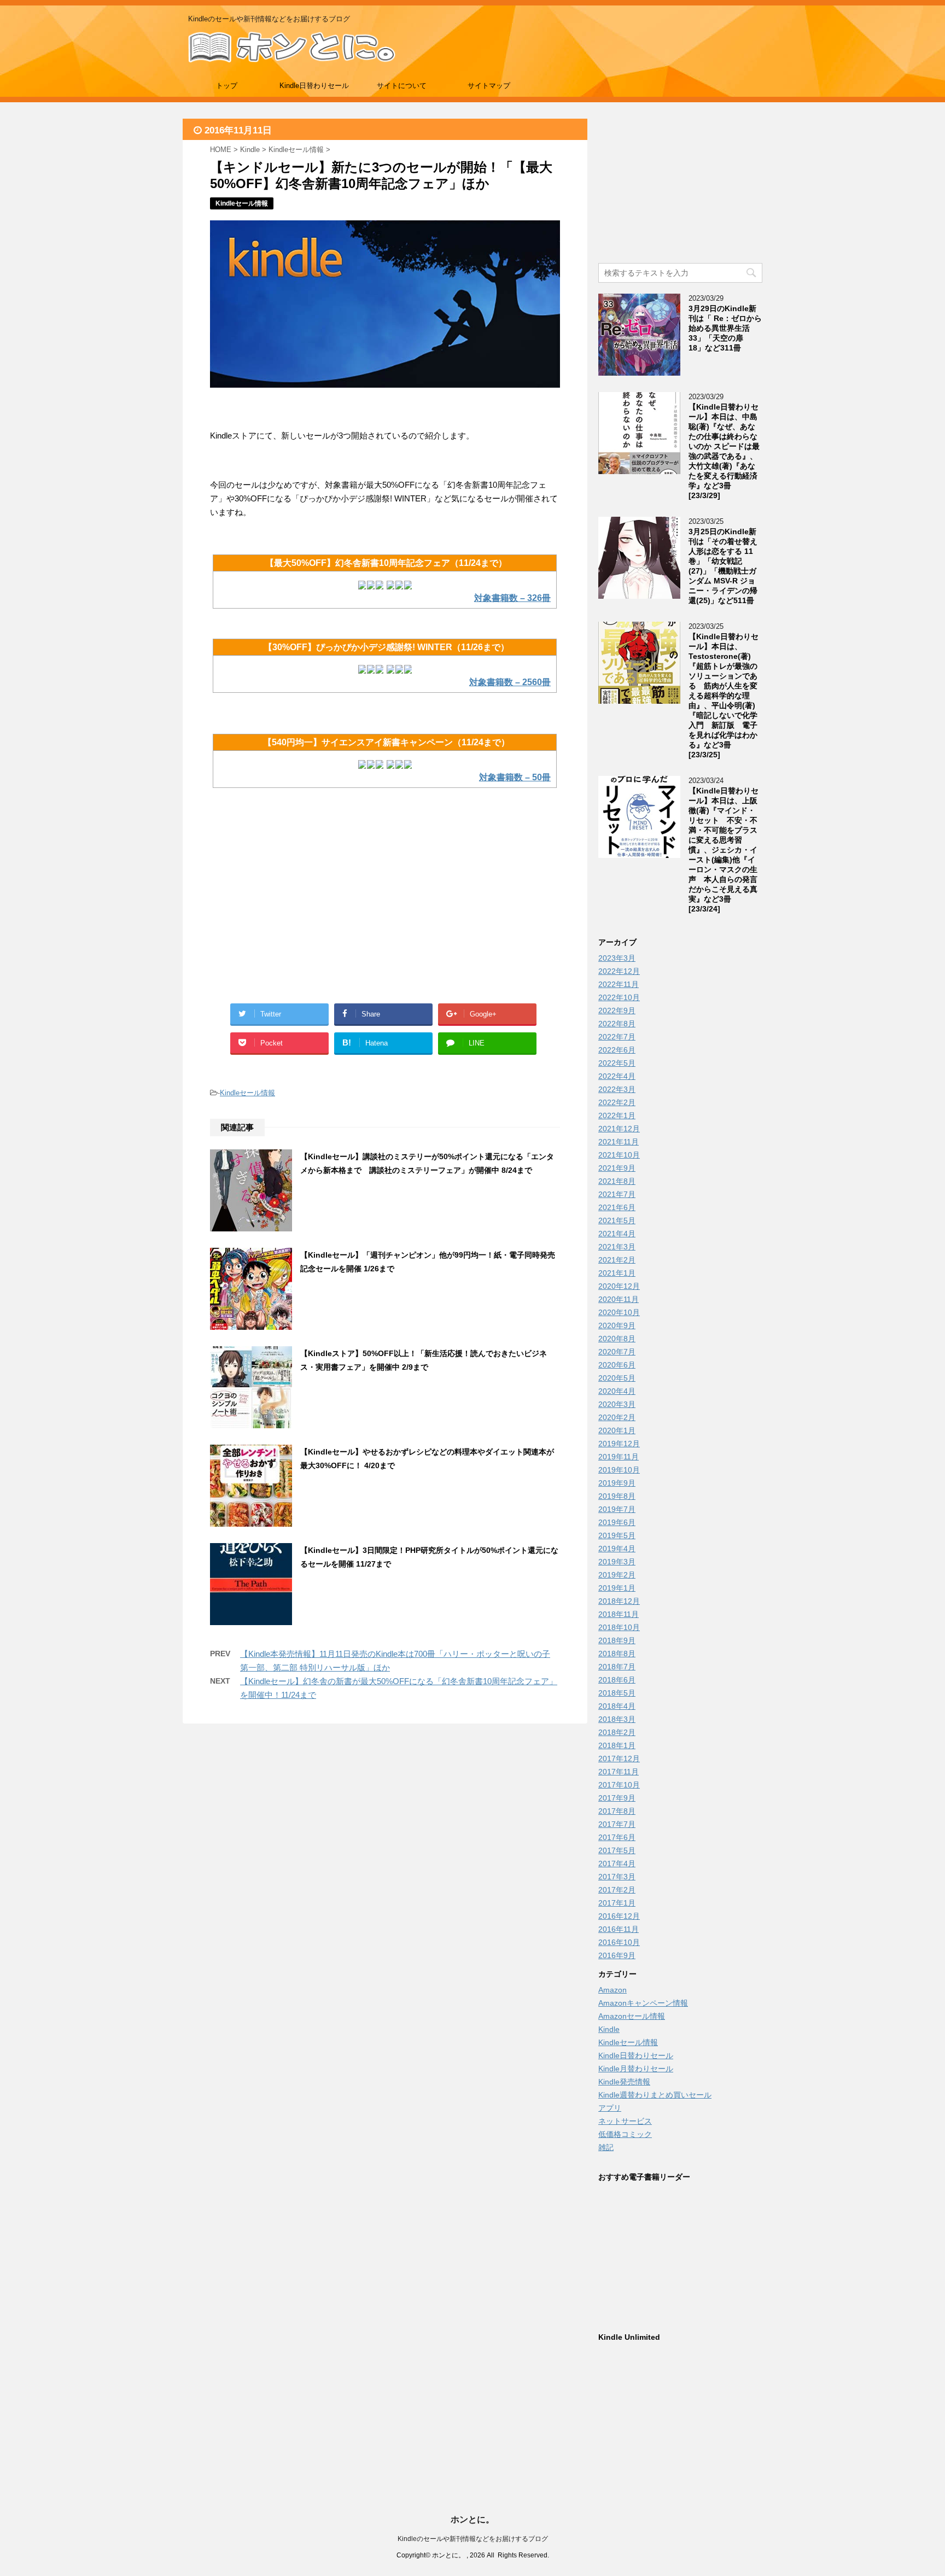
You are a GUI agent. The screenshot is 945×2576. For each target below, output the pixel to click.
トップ (227, 86)
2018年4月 (617, 1706)
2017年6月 (617, 1837)
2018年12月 (619, 1601)
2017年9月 (617, 1798)
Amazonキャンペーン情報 (643, 2003)
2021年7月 (617, 1194)
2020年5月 (617, 1378)
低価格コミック (625, 2134)
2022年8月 (617, 1024)
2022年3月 (617, 1089)
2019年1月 (617, 1588)
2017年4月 (617, 1864)
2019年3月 (617, 1562)
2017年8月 (617, 1811)
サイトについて (402, 86)
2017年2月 (617, 1890)
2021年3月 (617, 1247)
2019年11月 (619, 1457)
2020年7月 (617, 1352)
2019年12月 (619, 1444)
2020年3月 (617, 1404)
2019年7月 (617, 1509)
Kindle (609, 2029)
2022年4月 (617, 1076)
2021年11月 (619, 1142)
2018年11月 (619, 1614)
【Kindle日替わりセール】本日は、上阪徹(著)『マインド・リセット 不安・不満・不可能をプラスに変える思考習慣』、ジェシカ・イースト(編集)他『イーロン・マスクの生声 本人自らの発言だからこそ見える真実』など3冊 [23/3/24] (724, 850)
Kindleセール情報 (247, 1093)
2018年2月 (617, 1732)
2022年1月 (617, 1115)
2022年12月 (619, 971)
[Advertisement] (297, 908)
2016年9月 (617, 1955)
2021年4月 (617, 1234)
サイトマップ (489, 86)
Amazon (612, 1990)
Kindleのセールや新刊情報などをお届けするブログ (473, 2539)
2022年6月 (617, 1050)
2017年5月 (617, 1850)
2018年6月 (617, 1680)
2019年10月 (619, 1470)
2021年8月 (617, 1181)
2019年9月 (617, 1483)
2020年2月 (617, 1417)
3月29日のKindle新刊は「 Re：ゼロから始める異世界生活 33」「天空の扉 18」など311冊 (725, 328)
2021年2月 (617, 1260)
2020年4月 (617, 1391)
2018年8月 (617, 1654)
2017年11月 (619, 1772)
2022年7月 (617, 1037)
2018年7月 (617, 1667)
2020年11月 (619, 1299)
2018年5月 (617, 1693)
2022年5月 (617, 1063)
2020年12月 (619, 1286)
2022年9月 (617, 1010)
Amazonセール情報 (632, 2016)
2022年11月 (619, 984)
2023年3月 (617, 958)
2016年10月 (619, 1942)
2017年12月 (619, 1759)
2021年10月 (619, 1155)
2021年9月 (617, 1168)
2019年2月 (617, 1575)
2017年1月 (617, 1903)
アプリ (610, 2108)
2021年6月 (617, 1207)
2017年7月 (617, 1824)
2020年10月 (619, 1312)
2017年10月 (619, 1785)
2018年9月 (617, 1640)
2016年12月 (619, 1916)
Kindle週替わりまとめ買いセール (655, 2095)
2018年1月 (617, 1745)
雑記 (606, 2147)
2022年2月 (617, 1102)
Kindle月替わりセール (636, 2069)
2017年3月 (617, 1877)
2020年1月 (617, 1430)
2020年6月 (617, 1365)
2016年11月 (619, 1929)
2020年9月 (617, 1325)
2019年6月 (617, 1522)
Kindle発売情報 (624, 2082)
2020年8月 (617, 1339)
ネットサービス (625, 2121)
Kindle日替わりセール (314, 86)
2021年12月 (619, 1129)
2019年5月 (617, 1535)
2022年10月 (619, 997)
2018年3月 (617, 1719)
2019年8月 (617, 1496)
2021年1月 (617, 1273)
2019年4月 (617, 1549)
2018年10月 (619, 1627)
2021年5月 (617, 1220)
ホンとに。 (472, 2519)
